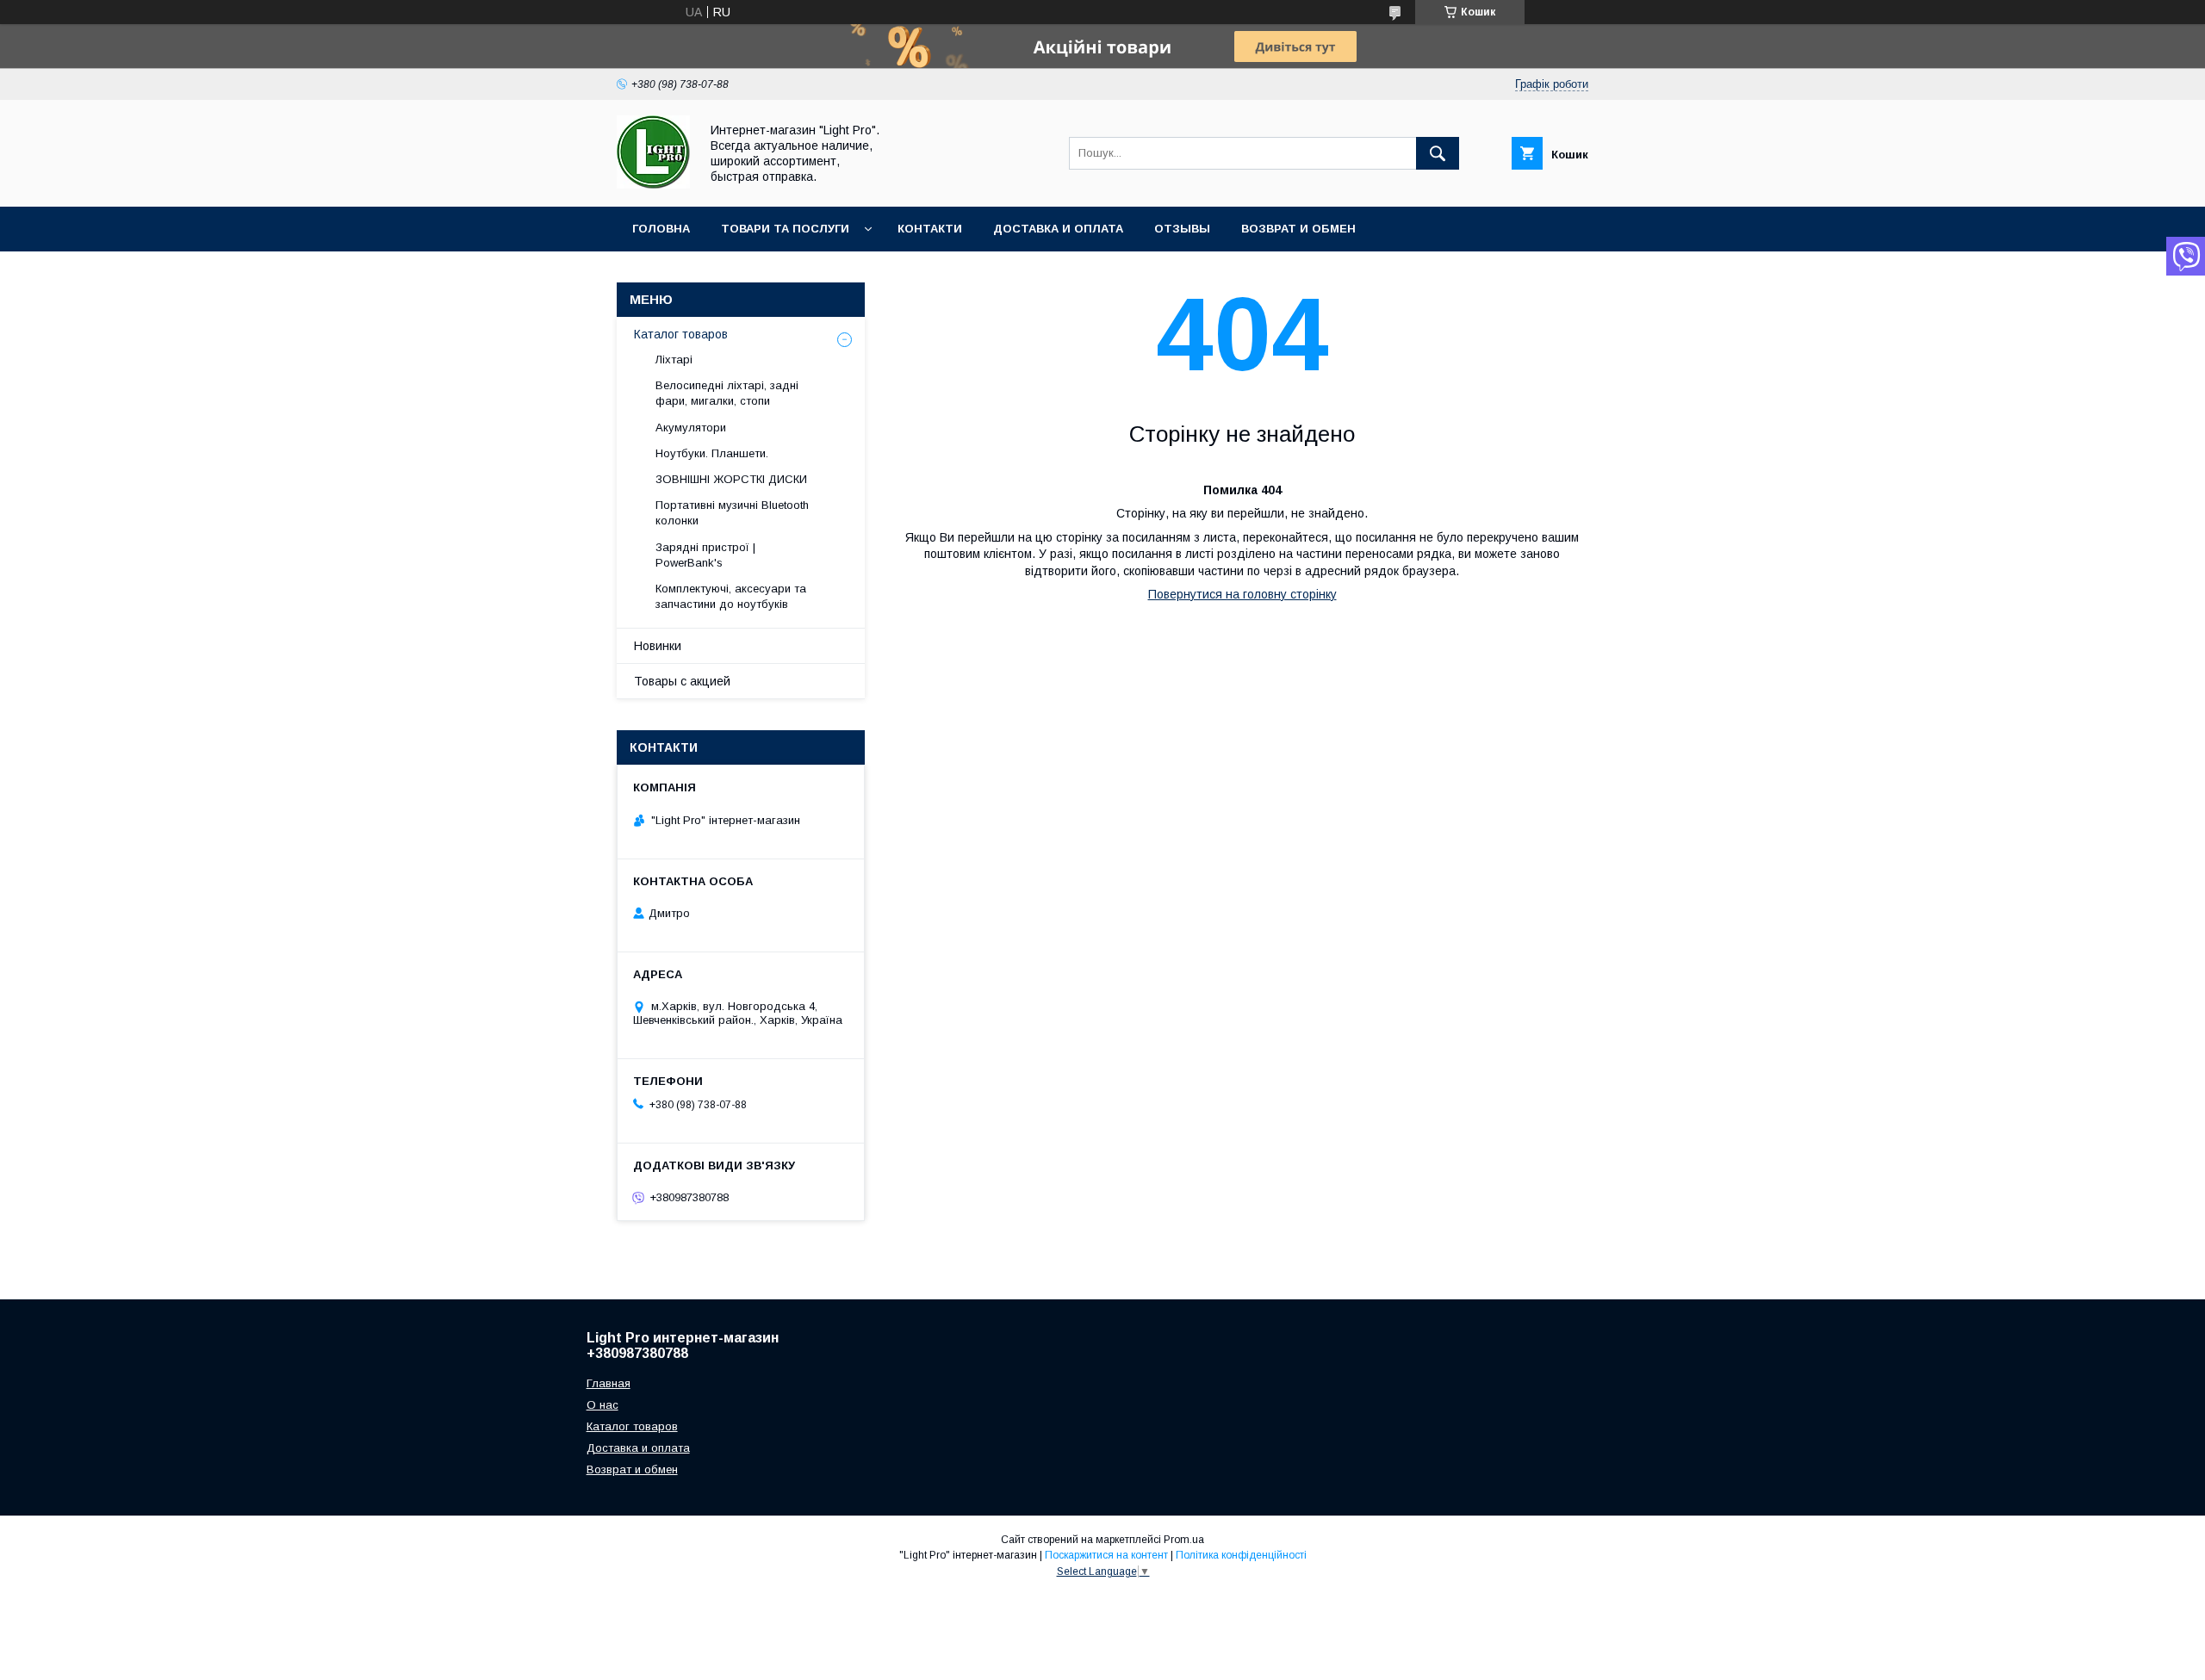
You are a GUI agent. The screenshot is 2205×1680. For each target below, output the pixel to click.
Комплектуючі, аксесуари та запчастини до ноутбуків (731, 596)
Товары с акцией (682, 681)
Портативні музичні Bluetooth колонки (732, 513)
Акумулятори (691, 428)
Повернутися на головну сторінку (1242, 594)
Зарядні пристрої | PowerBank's (705, 555)
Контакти (930, 229)
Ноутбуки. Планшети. (712, 453)
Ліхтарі (674, 360)
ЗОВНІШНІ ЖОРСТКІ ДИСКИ (731, 479)
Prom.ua (1184, 1540)
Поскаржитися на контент (1106, 1555)
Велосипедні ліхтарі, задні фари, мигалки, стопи (727, 393)
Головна (661, 229)
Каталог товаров (681, 334)
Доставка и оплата (1058, 229)
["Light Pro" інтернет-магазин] (653, 184)
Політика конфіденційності (1241, 1555)
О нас (602, 1405)
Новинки (658, 646)
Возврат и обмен (1298, 229)
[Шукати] (1438, 153)
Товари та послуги (785, 229)
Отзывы (1182, 229)
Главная (609, 1383)
